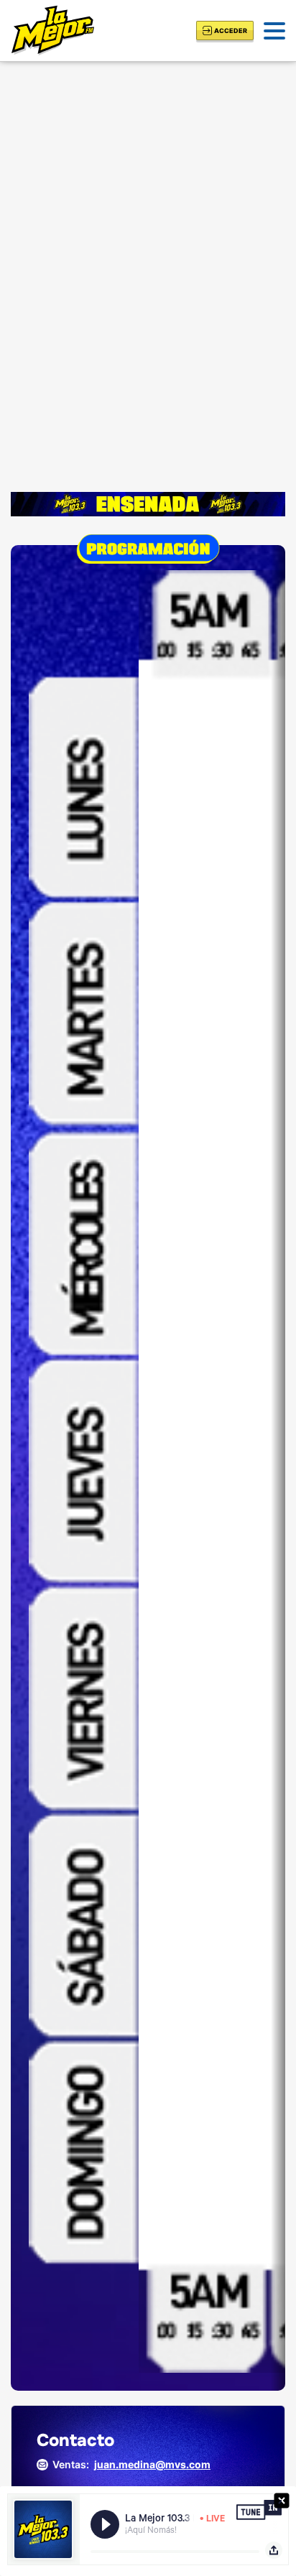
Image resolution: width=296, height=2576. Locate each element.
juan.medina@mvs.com (152, 2464)
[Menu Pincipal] (274, 31)
